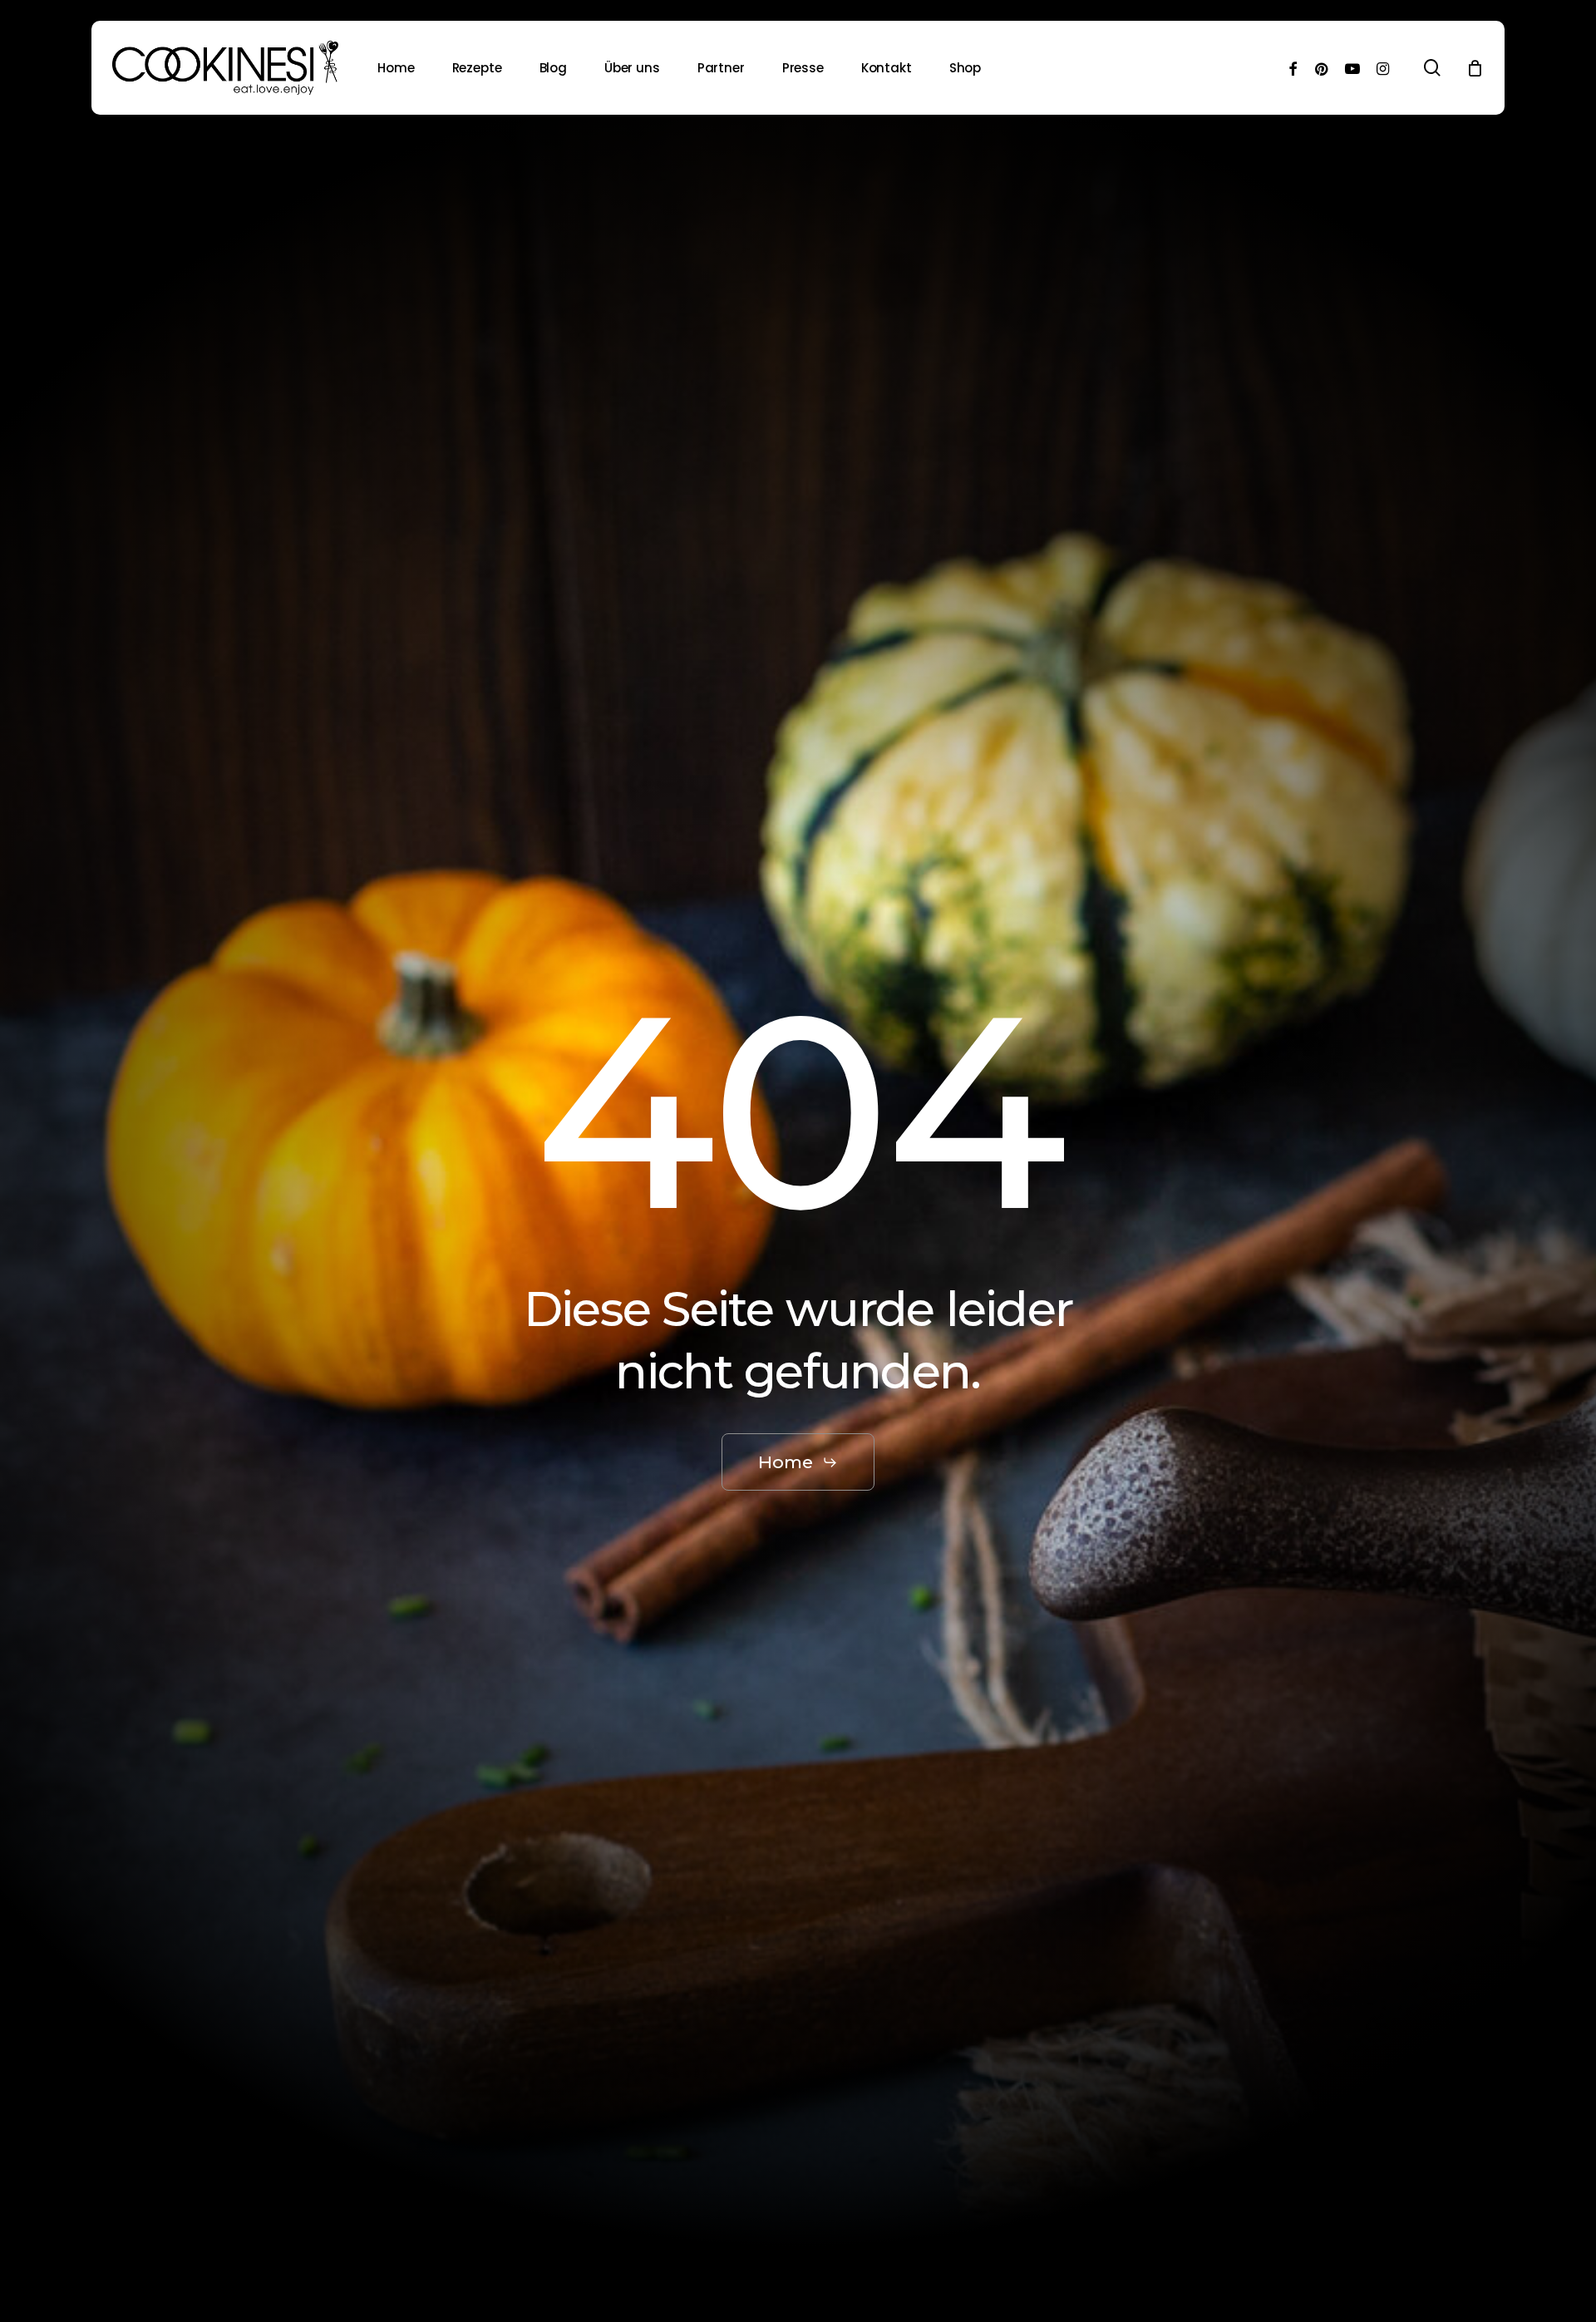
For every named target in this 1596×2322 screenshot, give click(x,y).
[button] (798, 1462)
